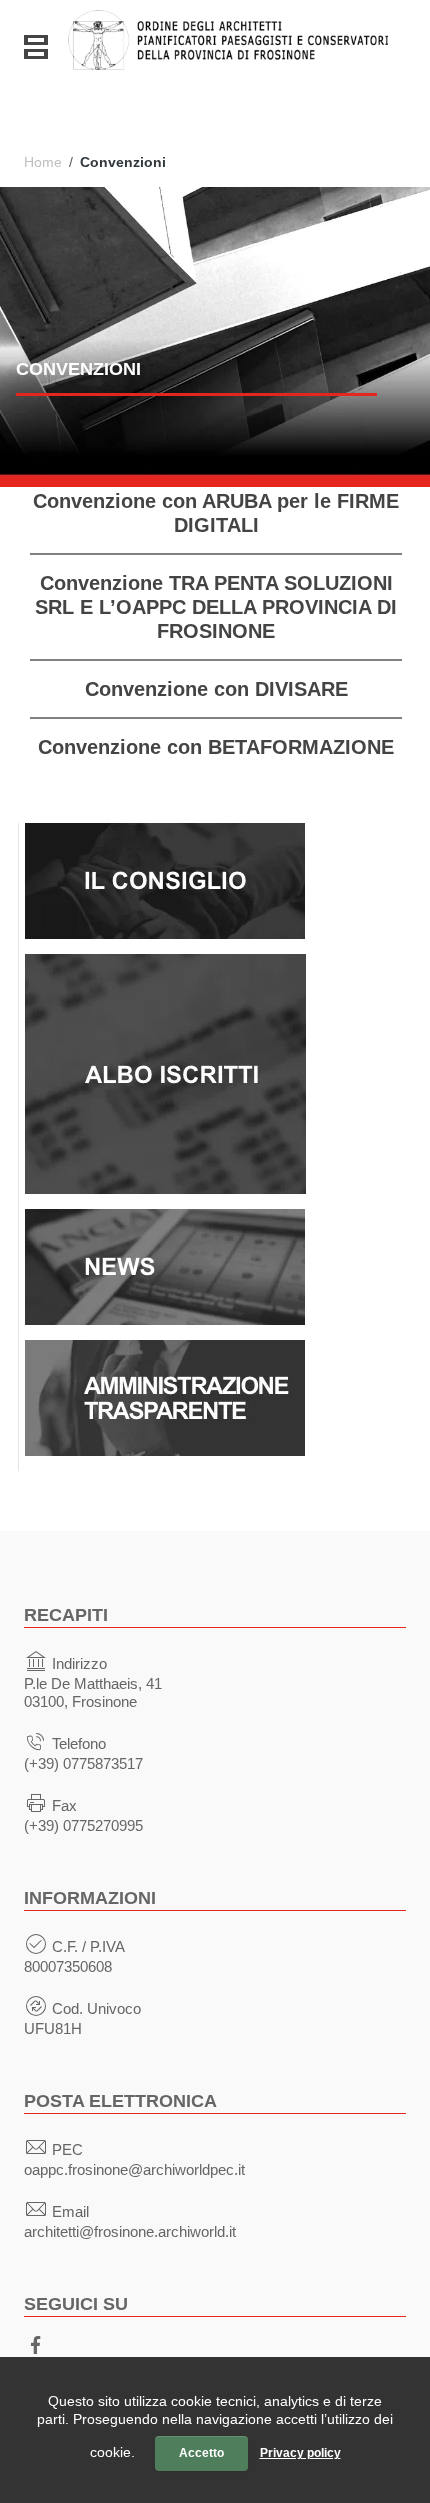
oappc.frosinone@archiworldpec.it (134, 2169)
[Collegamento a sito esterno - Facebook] (36, 2343)
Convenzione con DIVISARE (216, 689)
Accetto (201, 2453)
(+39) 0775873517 (83, 1763)
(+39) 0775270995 (83, 1825)
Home (43, 162)
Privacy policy (300, 2453)
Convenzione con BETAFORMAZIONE (216, 747)
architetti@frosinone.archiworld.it (130, 2231)
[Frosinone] (228, 33)
